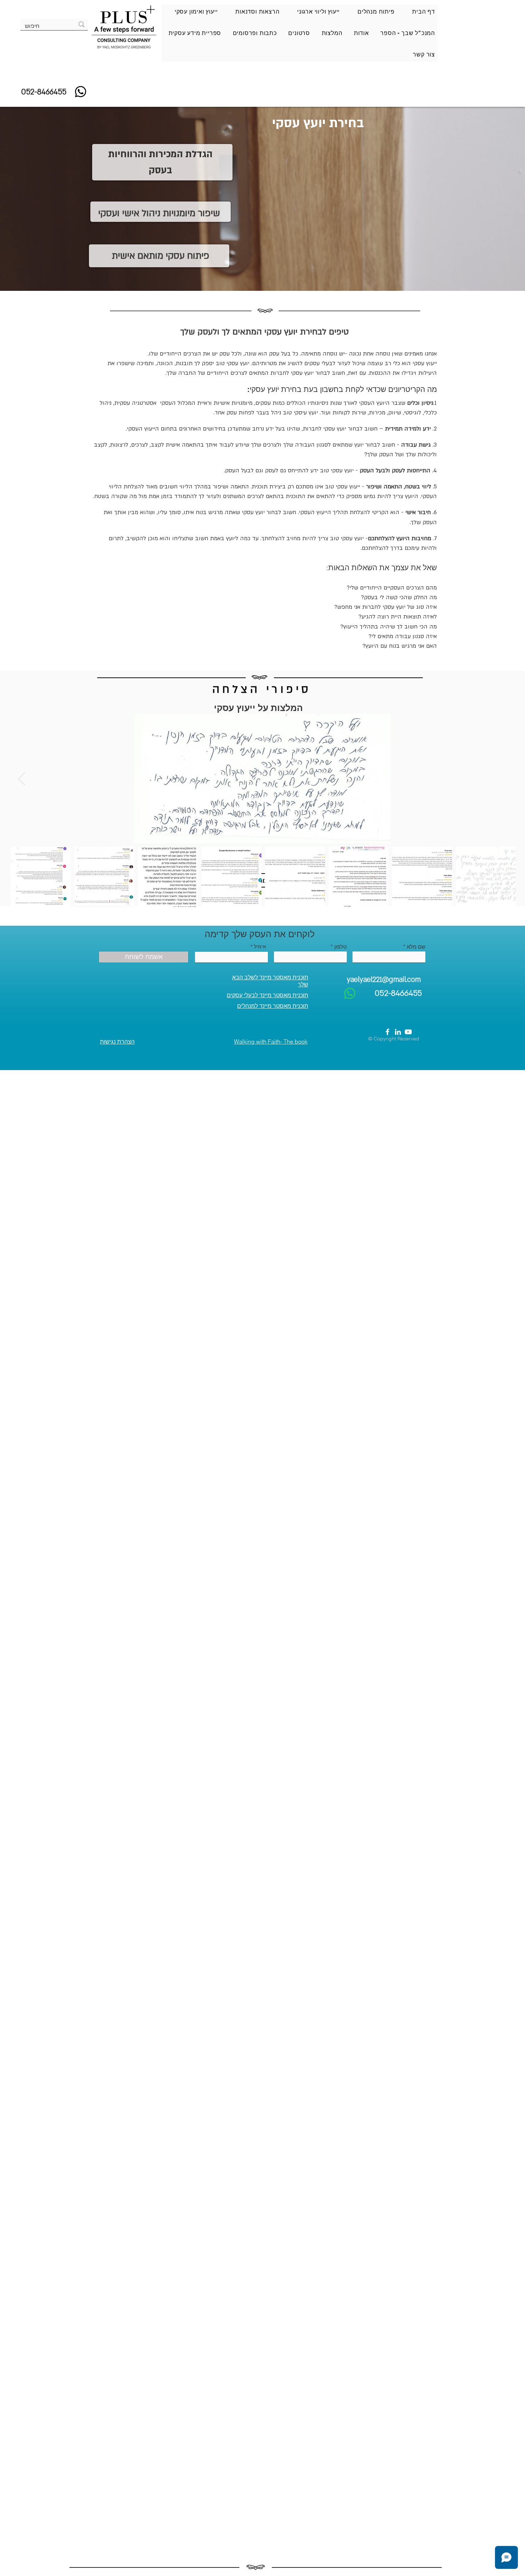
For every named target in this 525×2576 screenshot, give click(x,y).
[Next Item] (22, 779)
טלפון (341, 947)
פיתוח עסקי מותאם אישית (161, 256)
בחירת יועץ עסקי (318, 123)
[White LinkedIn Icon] (398, 1032)
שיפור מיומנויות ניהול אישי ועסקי (159, 213)
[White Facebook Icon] (387, 1032)
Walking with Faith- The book (271, 1041)
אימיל (260, 946)
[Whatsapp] (81, 92)
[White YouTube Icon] (408, 1032)
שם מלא (416, 947)
